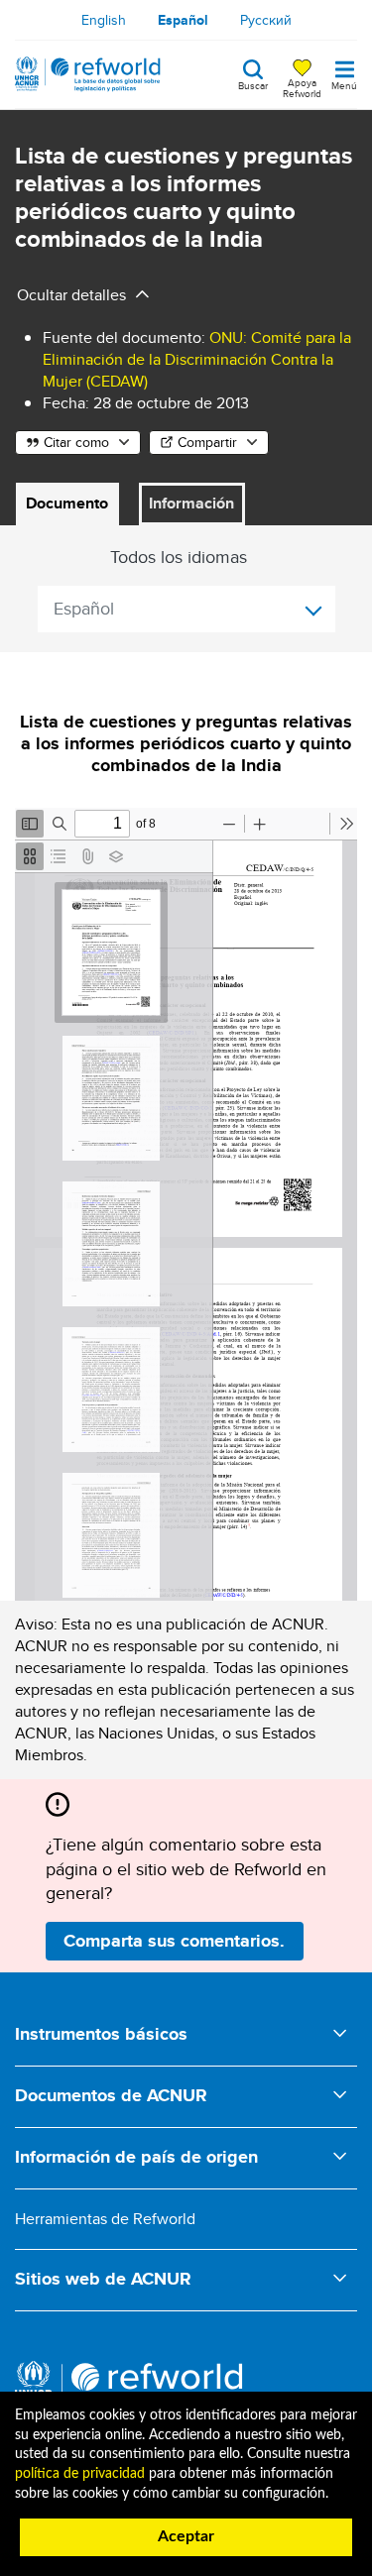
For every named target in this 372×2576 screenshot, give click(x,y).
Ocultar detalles (71, 295)
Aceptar (186, 2536)
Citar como (76, 442)
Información (191, 503)
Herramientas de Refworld (105, 2219)
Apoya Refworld (302, 87)
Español (183, 20)
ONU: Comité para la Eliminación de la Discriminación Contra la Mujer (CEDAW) (197, 359)
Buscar (253, 84)
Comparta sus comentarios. (174, 1941)
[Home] (88, 74)
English (104, 20)
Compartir (207, 442)
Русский (266, 20)
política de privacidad (80, 2474)
